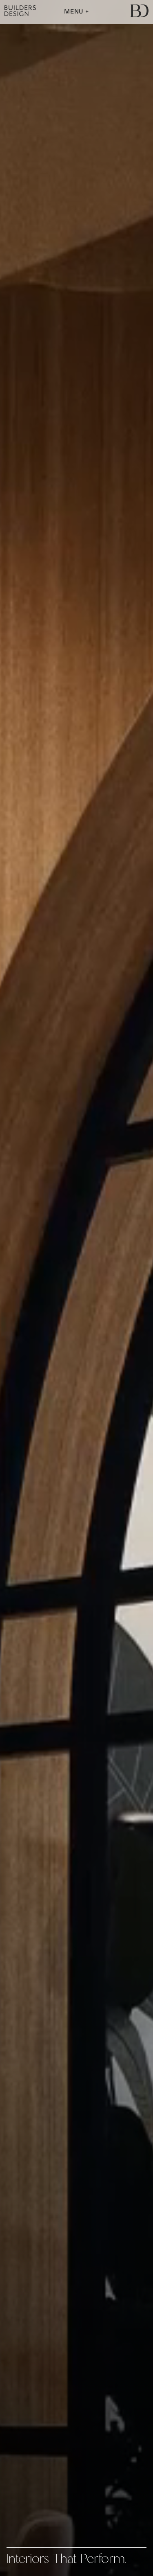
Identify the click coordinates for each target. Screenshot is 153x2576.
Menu (75, 12)
